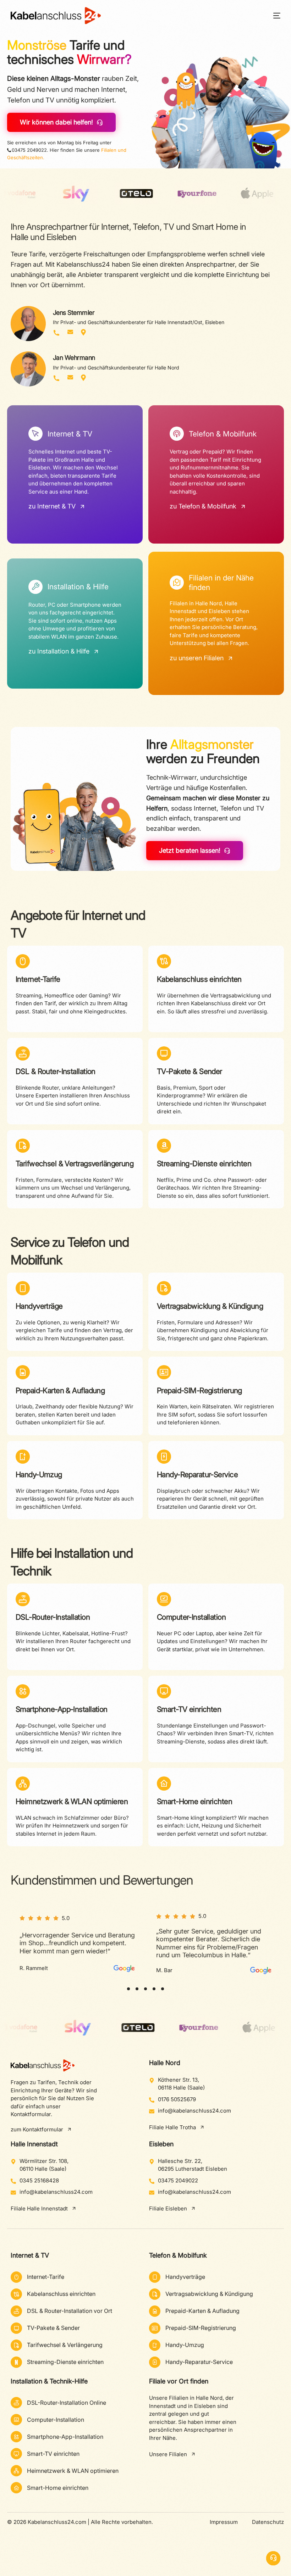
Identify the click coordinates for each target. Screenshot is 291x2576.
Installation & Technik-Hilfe (49, 2381)
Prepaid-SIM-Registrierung (199, 1390)
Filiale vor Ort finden (179, 2381)
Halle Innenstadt (34, 2144)
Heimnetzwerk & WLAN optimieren (72, 1801)
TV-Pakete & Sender (190, 1071)
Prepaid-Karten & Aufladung (60, 1390)
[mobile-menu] (272, 16)
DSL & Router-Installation (56, 1071)
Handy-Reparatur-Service (197, 1475)
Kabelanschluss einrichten (199, 979)
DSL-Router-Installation (53, 1617)
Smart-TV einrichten (189, 1709)
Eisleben (161, 2144)
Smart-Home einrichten (194, 1801)
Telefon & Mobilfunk (178, 2255)
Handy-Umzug (39, 1475)
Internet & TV (30, 2255)
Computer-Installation (191, 1617)
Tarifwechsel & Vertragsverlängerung (75, 1164)
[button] (128, 1989)
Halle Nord (165, 2063)
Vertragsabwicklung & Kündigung (210, 1306)
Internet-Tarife (38, 979)
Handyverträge (39, 1306)
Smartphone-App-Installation (62, 1709)
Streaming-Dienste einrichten (204, 1164)
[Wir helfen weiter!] (273, 2558)
